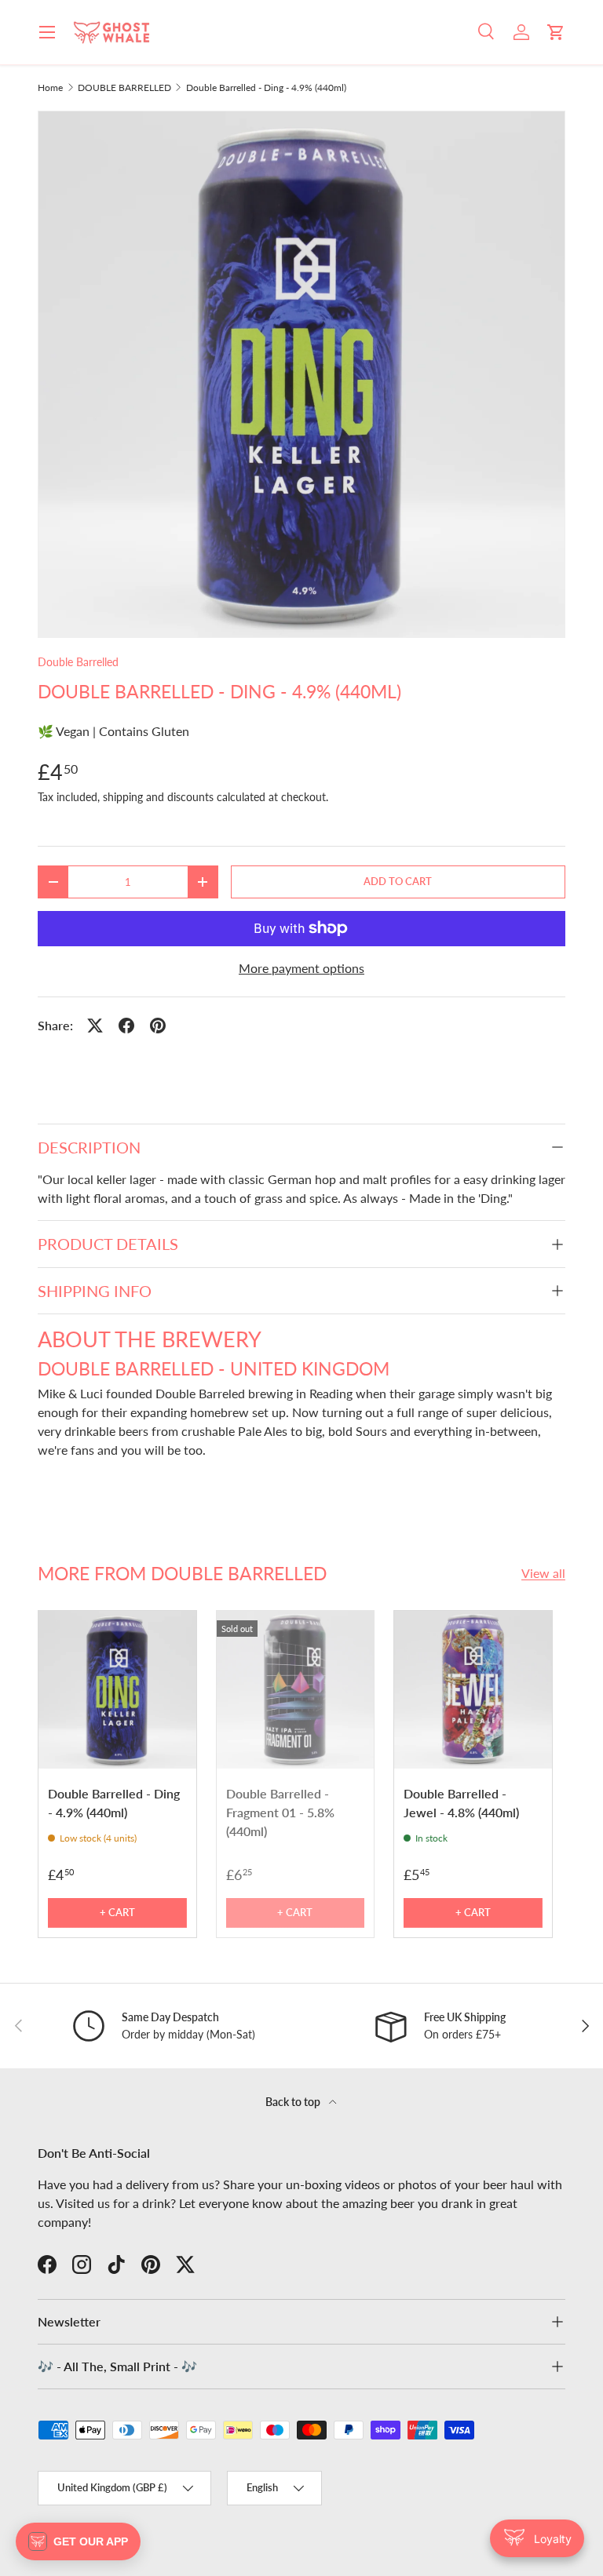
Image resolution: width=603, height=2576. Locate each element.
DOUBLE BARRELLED (124, 88)
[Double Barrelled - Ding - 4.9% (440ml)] (117, 1690)
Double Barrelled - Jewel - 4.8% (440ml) (461, 1803)
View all (543, 1573)
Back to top (294, 2102)
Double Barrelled (78, 662)
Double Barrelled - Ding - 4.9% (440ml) (266, 88)
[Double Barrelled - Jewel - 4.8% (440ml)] (473, 1690)
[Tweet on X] (95, 1026)
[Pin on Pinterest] (158, 1026)
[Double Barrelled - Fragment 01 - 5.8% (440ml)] (296, 1690)
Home (50, 88)
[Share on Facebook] (126, 1026)
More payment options (301, 968)
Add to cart (398, 881)
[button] (556, 32)
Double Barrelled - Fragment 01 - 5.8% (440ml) (280, 1812)
